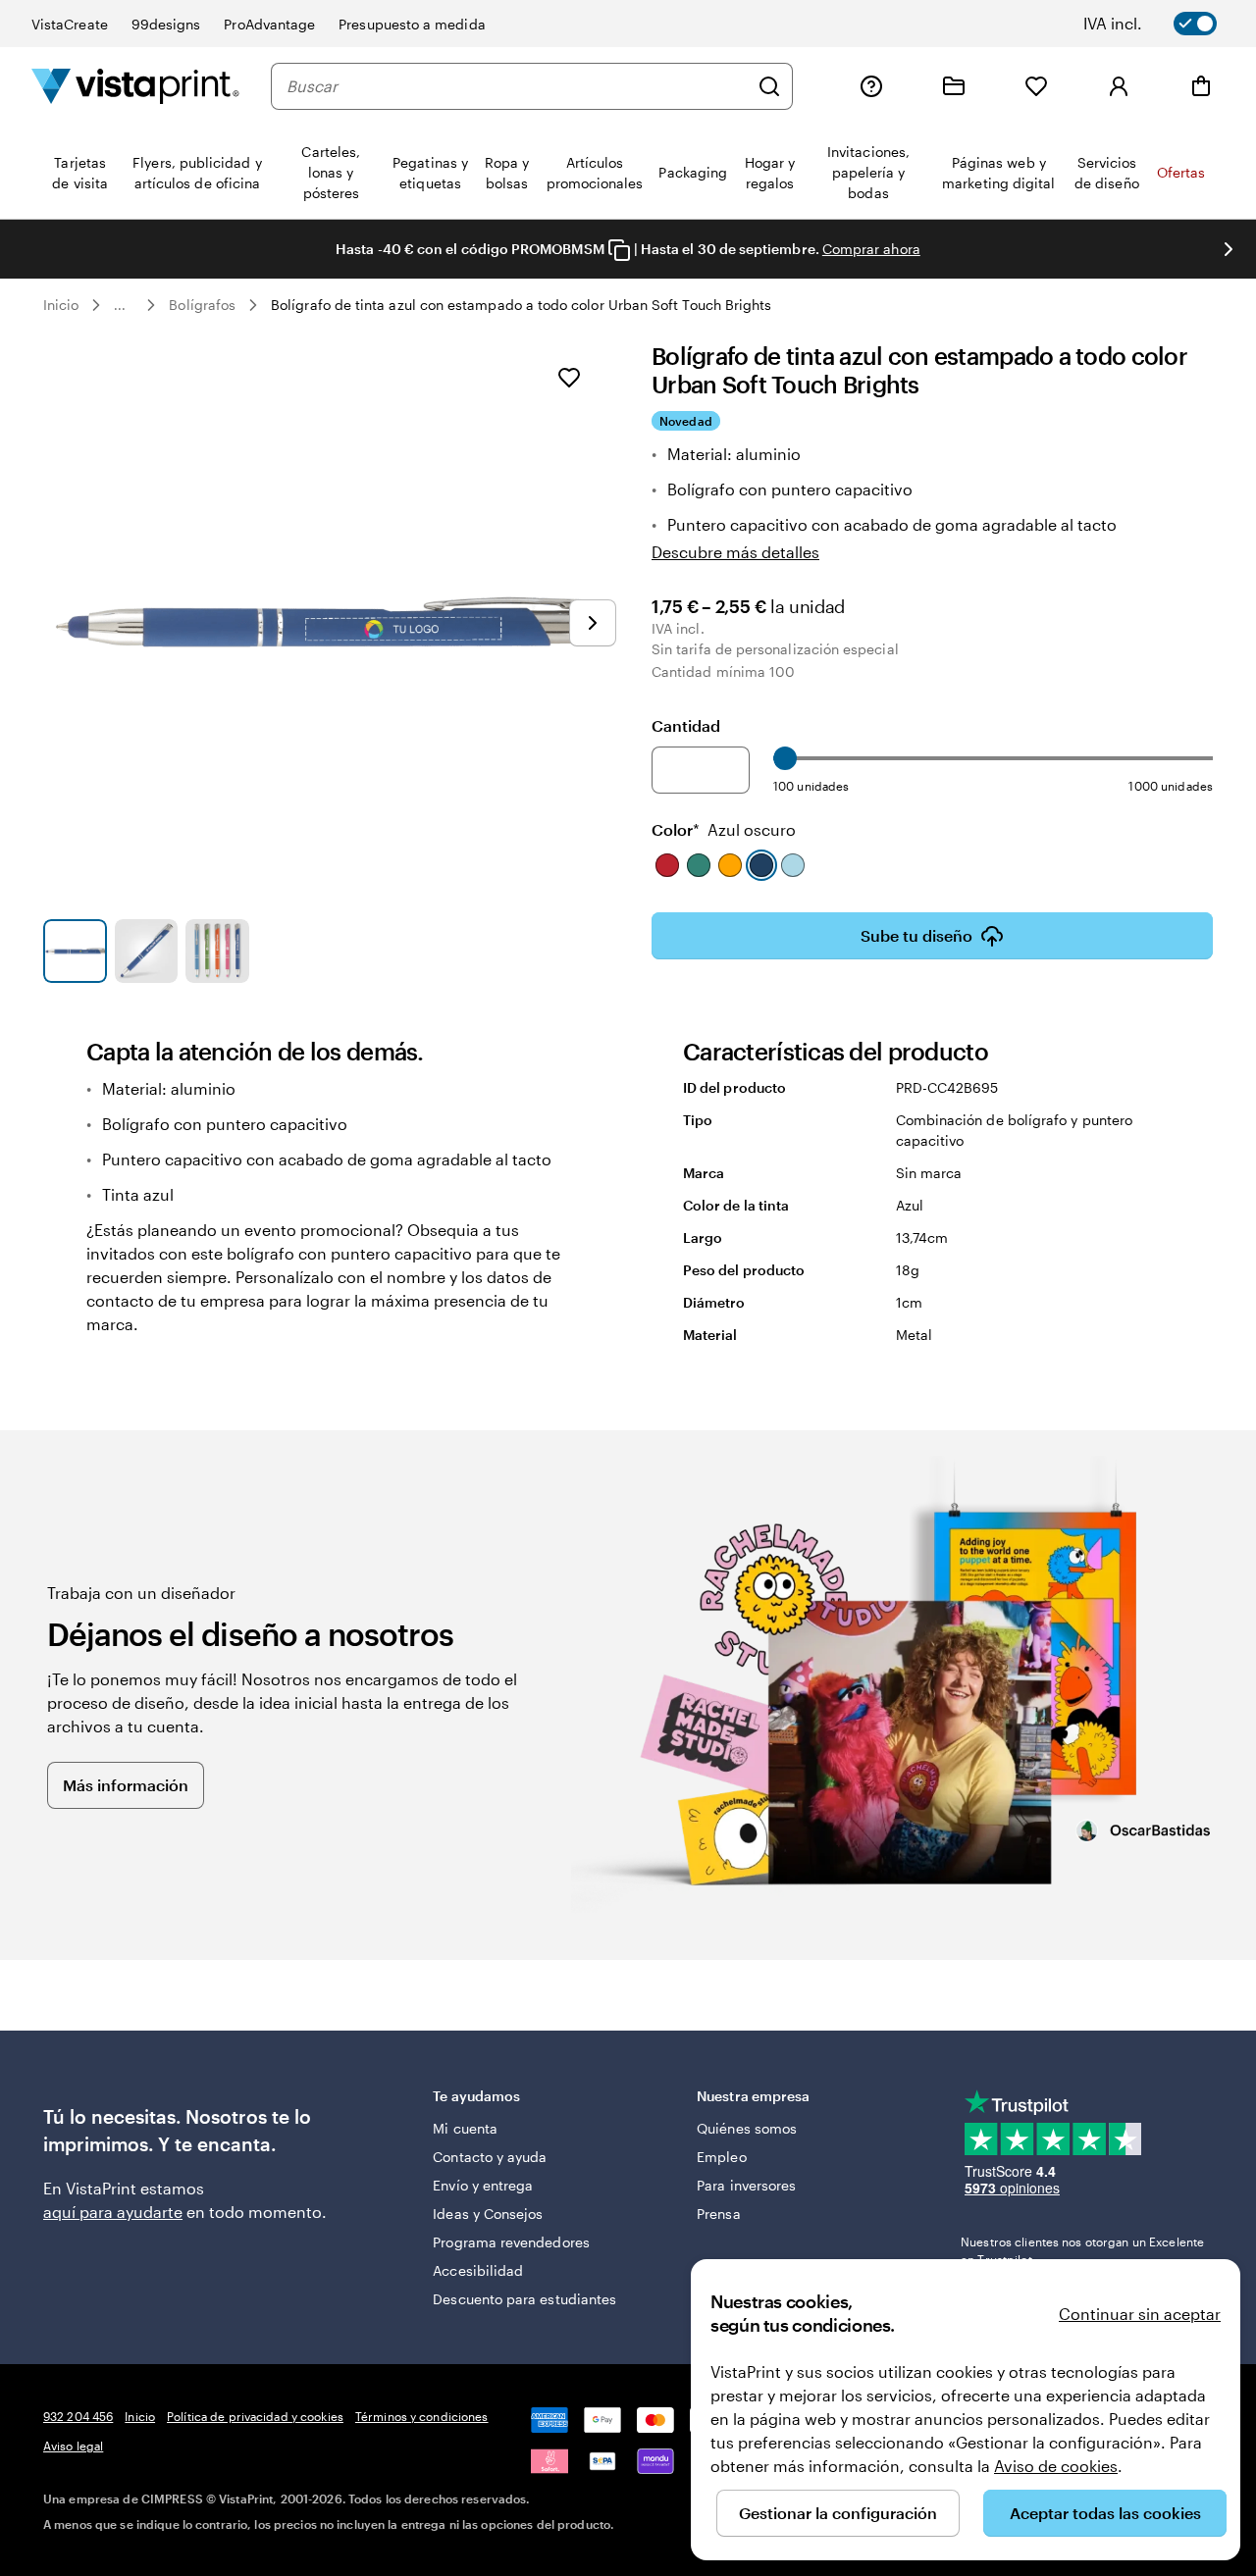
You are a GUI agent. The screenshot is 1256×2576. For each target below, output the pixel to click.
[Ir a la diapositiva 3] (217, 951)
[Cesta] (1201, 86)
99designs (166, 24)
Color (724, 829)
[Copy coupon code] (619, 250)
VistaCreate (70, 24)
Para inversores (746, 2185)
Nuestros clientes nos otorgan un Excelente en (1082, 2250)
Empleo (721, 2157)
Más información (126, 1785)
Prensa (718, 2214)
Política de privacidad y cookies (255, 2416)
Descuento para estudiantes (524, 2299)
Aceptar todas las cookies (1105, 2513)
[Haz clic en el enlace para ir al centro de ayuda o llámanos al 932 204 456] (871, 86)
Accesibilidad (478, 2270)
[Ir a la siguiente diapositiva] (1229, 249)
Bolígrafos (202, 305)
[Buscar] (769, 86)
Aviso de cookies (1056, 2466)
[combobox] (517, 86)
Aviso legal (73, 2446)
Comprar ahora (871, 249)
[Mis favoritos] (1036, 86)
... (120, 305)
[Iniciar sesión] (1119, 86)
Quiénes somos (747, 2128)
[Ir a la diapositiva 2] (147, 951)
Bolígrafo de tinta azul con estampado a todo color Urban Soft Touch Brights (521, 305)
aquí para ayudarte (113, 2212)
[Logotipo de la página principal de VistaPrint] (135, 86)
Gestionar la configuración (838, 2513)
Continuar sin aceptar (1140, 2314)
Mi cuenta (465, 2128)
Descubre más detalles (735, 552)
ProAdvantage (269, 24)
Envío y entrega (483, 2185)
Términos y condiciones (422, 2416)
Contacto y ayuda (490, 2157)
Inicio (61, 305)
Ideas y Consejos (488, 2214)
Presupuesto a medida (412, 24)
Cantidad (686, 725)
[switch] (1164, 24)
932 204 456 (78, 2416)
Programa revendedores (511, 2242)
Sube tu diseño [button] (916, 935)
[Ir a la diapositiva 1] (75, 951)
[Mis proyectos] (954, 86)
